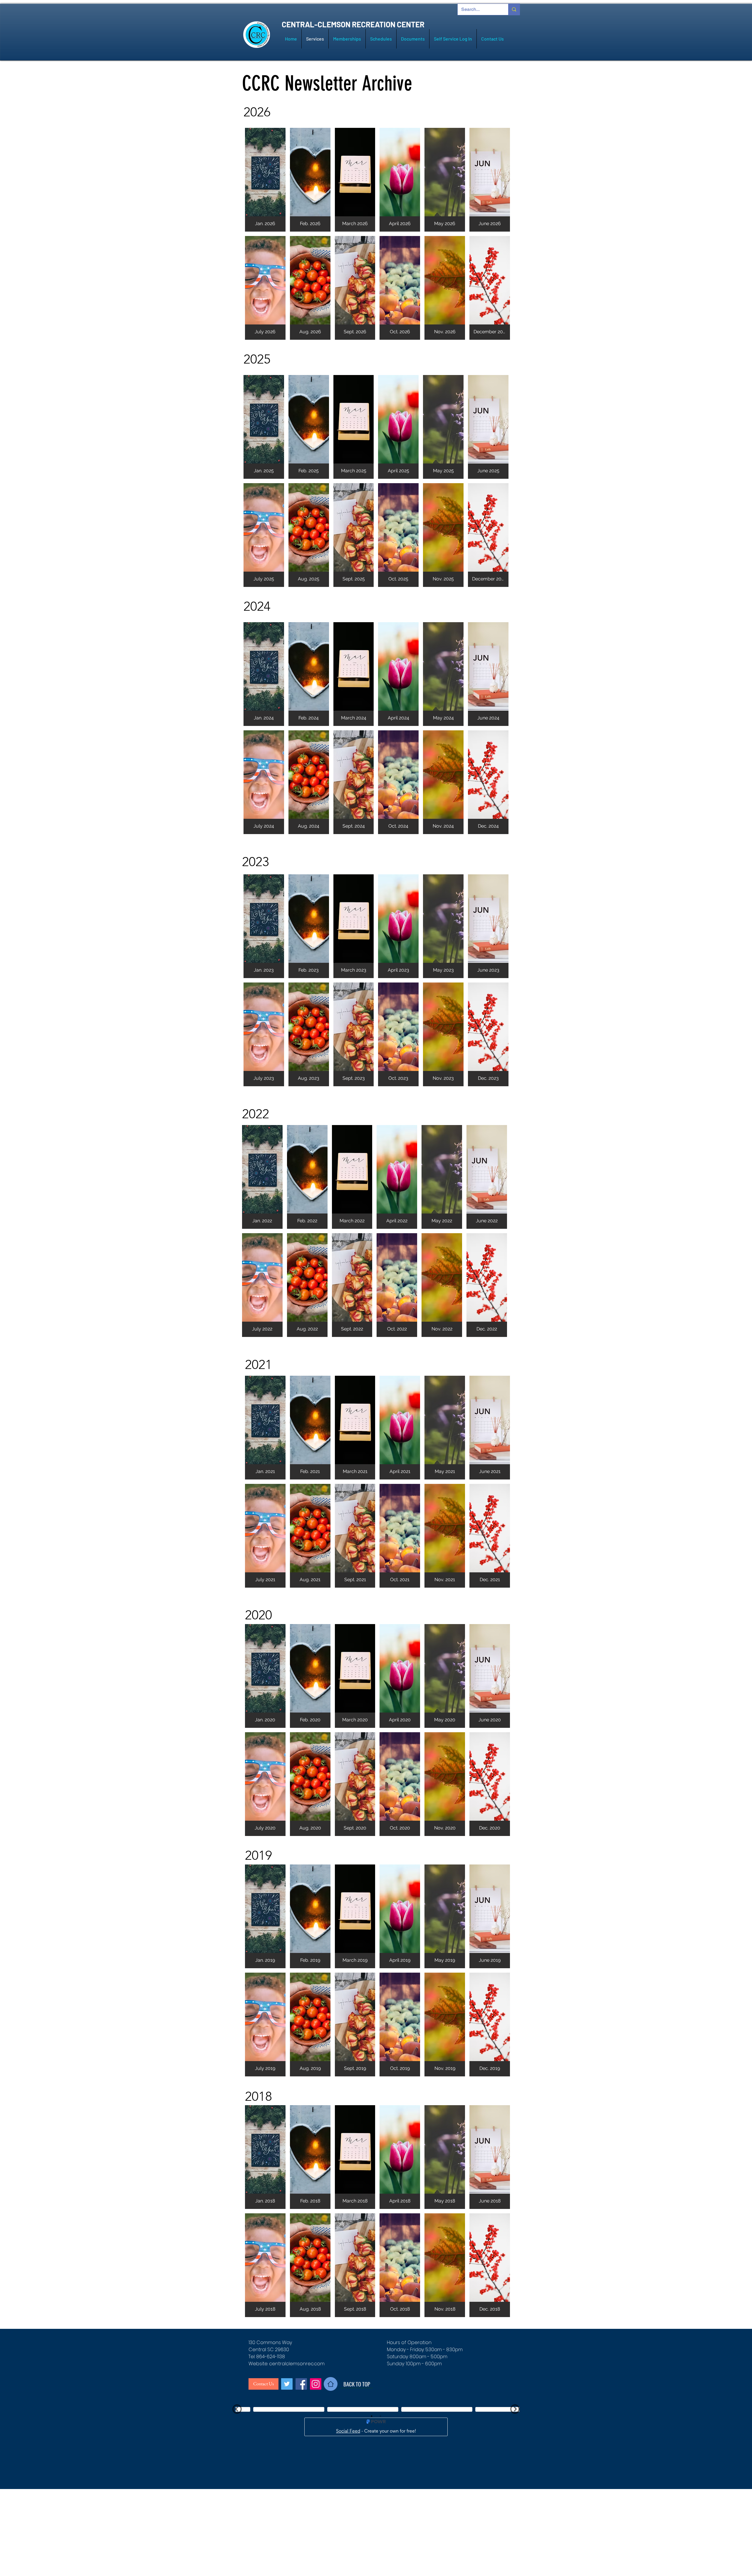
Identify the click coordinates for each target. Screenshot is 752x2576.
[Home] (331, 2384)
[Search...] (514, 9)
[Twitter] (287, 2384)
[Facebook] (301, 2384)
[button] (265, 180)
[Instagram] (316, 2384)
